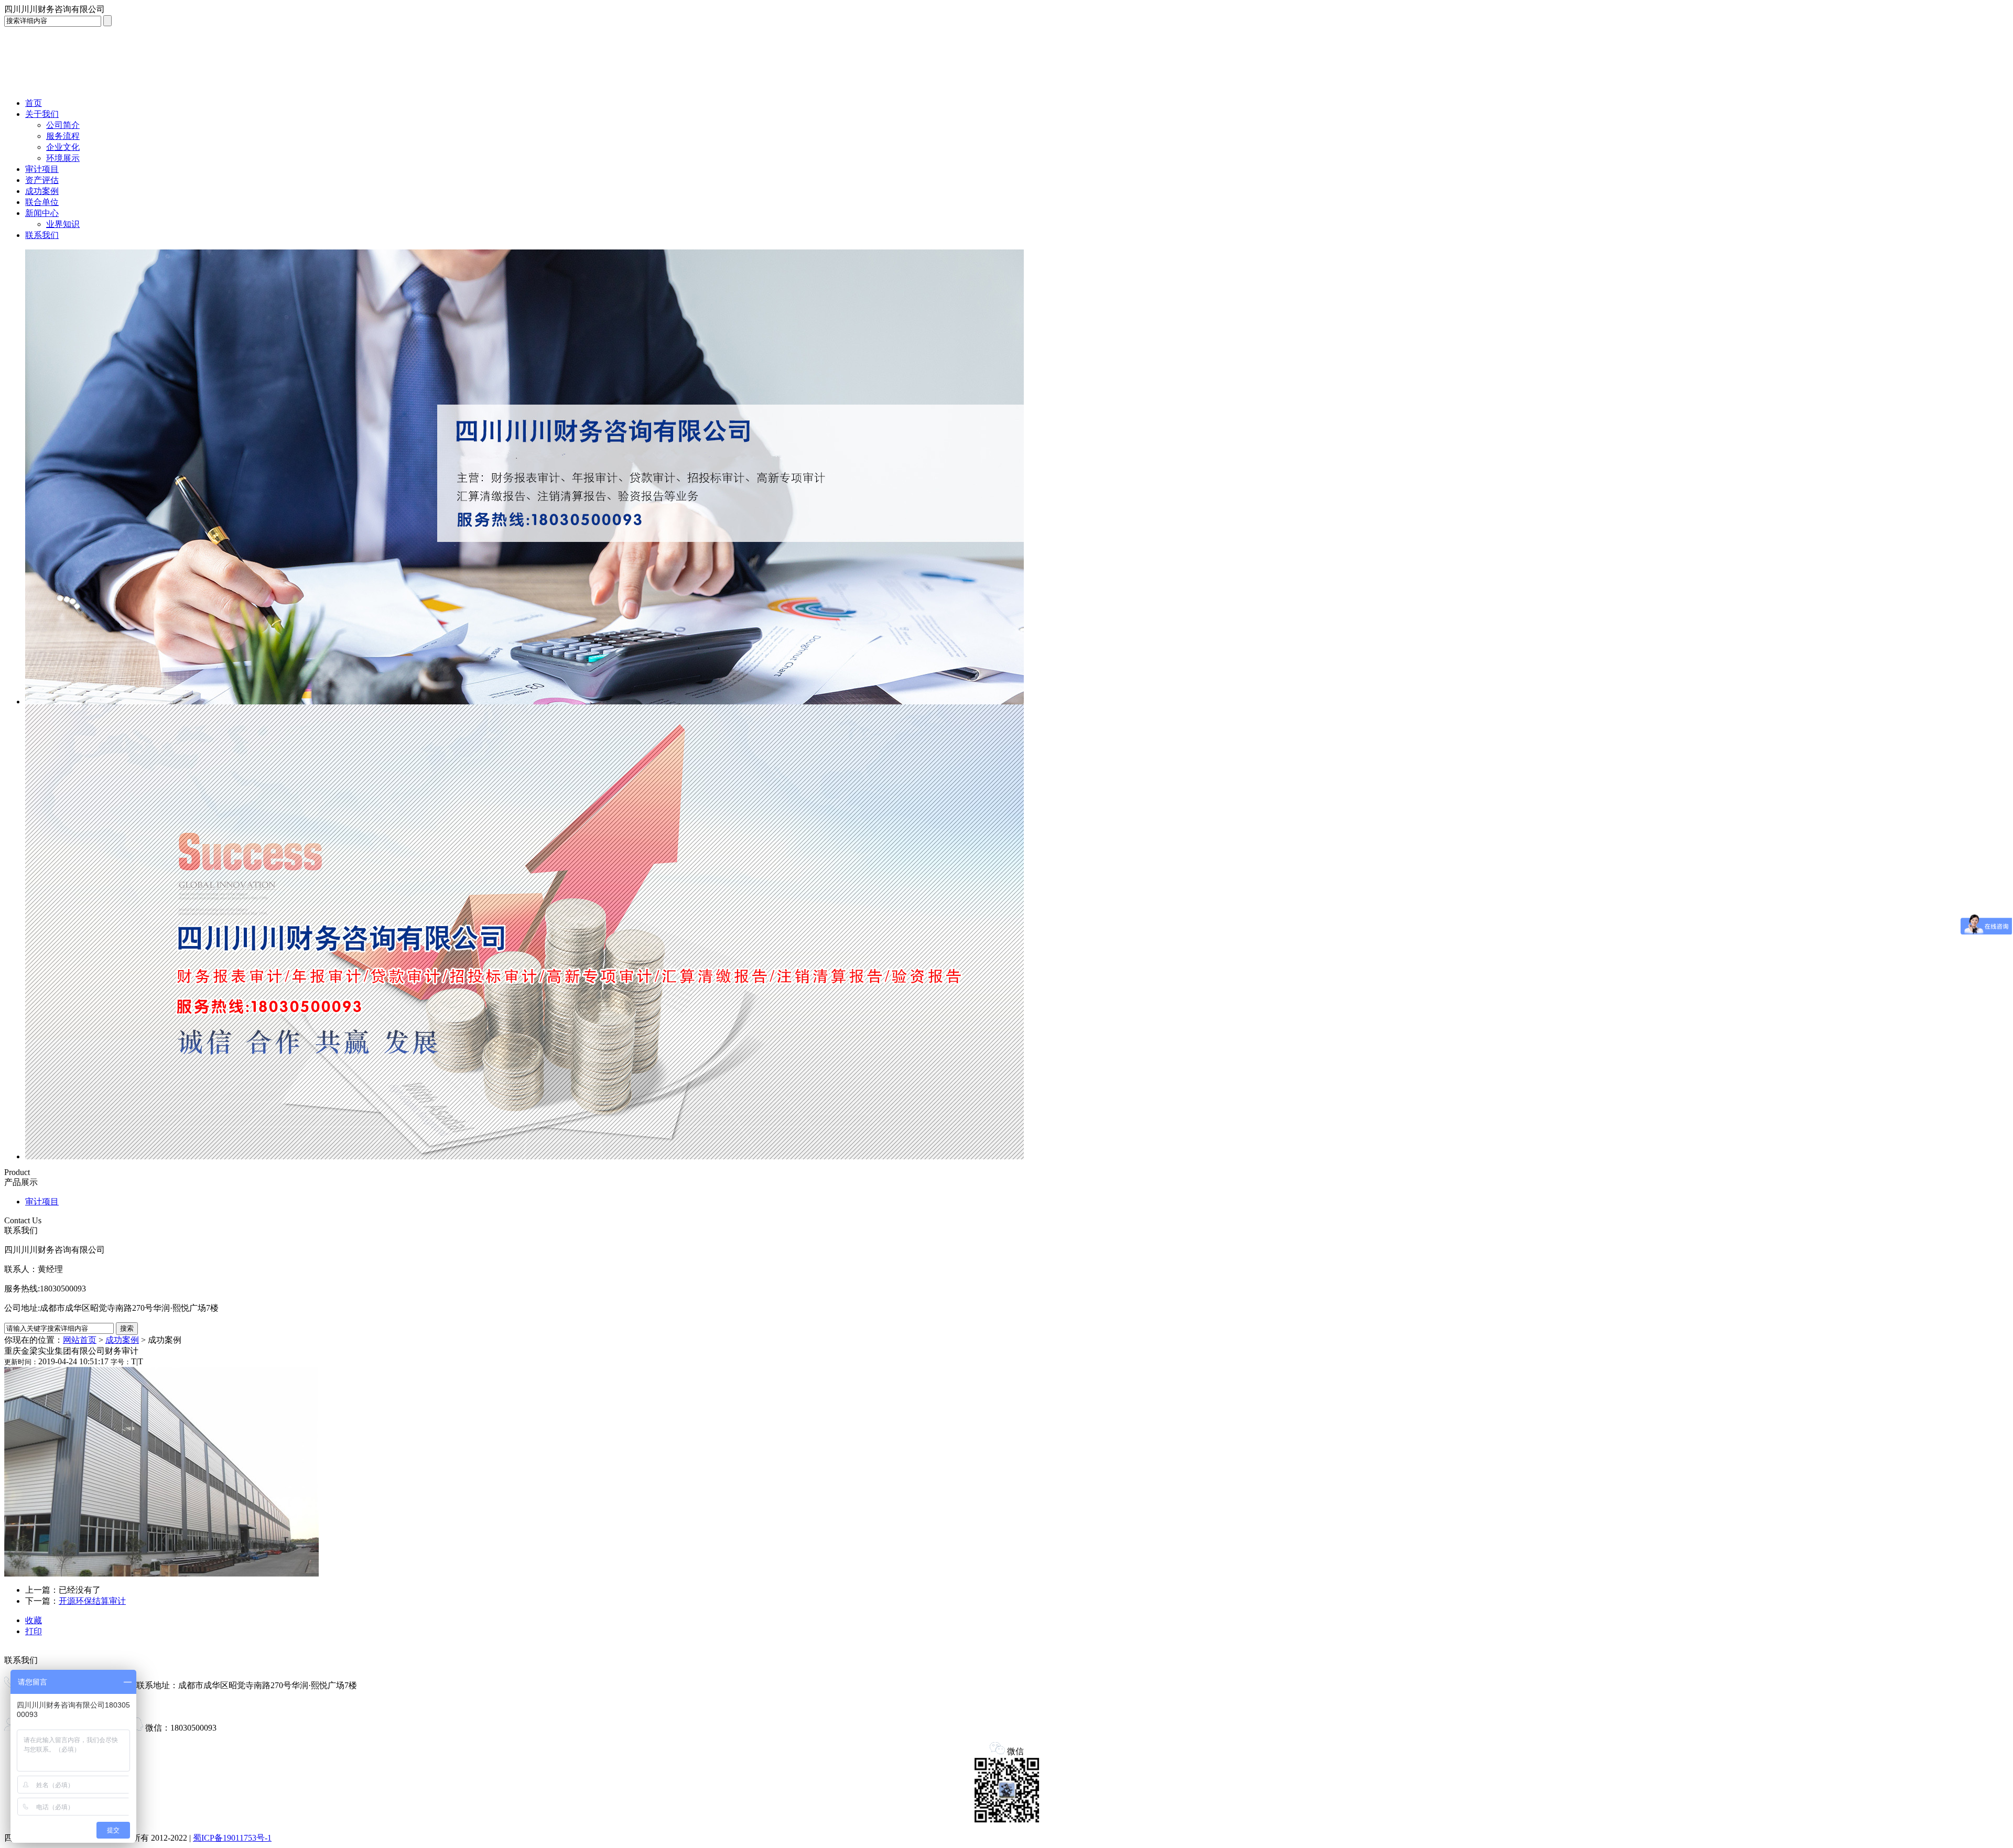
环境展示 (63, 158)
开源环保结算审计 (92, 1601)
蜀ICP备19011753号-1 (232, 1838)
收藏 (34, 1620)
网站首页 (80, 1340)
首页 (34, 103)
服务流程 (63, 136)
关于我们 (42, 114)
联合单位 (42, 202)
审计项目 (42, 169)
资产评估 (42, 180)
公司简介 (63, 125)
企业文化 (63, 147)
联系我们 (42, 235)
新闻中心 (42, 213)
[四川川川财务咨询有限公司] (83, 87)
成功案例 (42, 191)
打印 (34, 1631)
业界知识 (63, 224)
